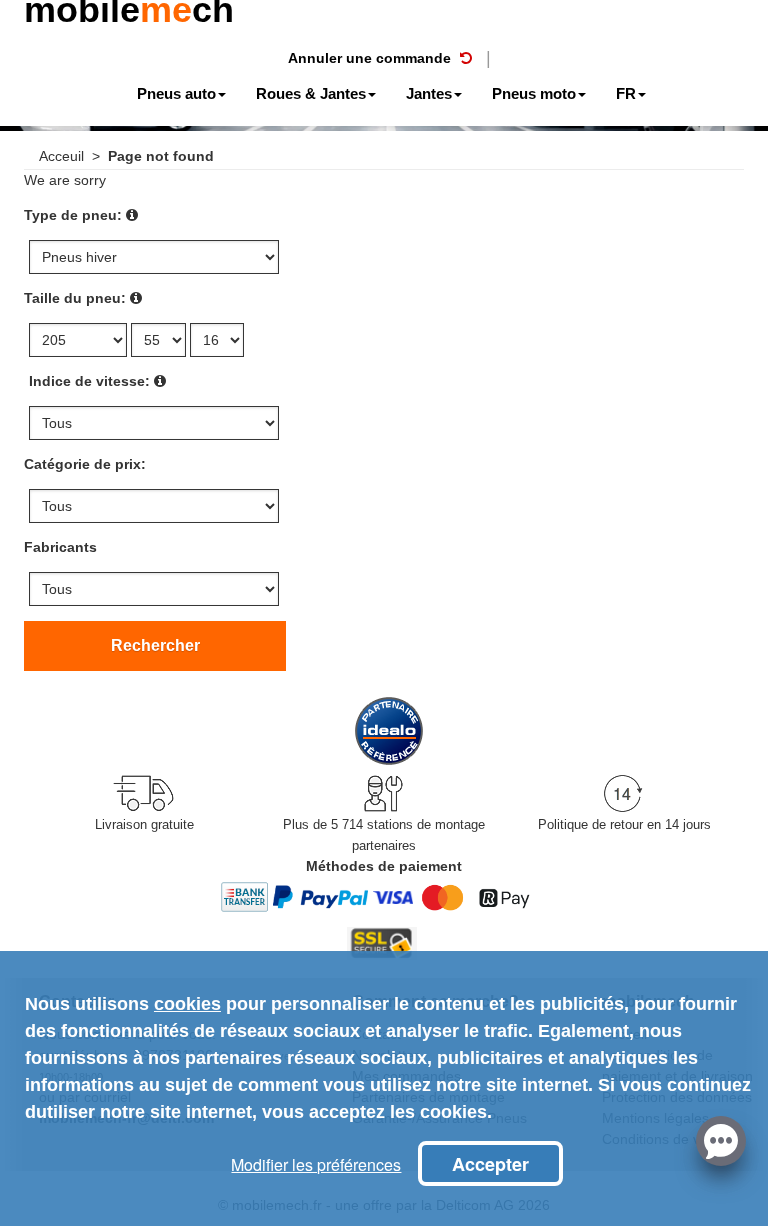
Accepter (490, 1164)
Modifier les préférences (316, 1164)
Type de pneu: (73, 215)
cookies (187, 1004)
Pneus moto (534, 93)
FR (626, 93)
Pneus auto (176, 93)
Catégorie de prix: (85, 464)
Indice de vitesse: (89, 381)
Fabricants (60, 547)
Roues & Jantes (311, 93)
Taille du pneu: (75, 298)
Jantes (429, 93)
